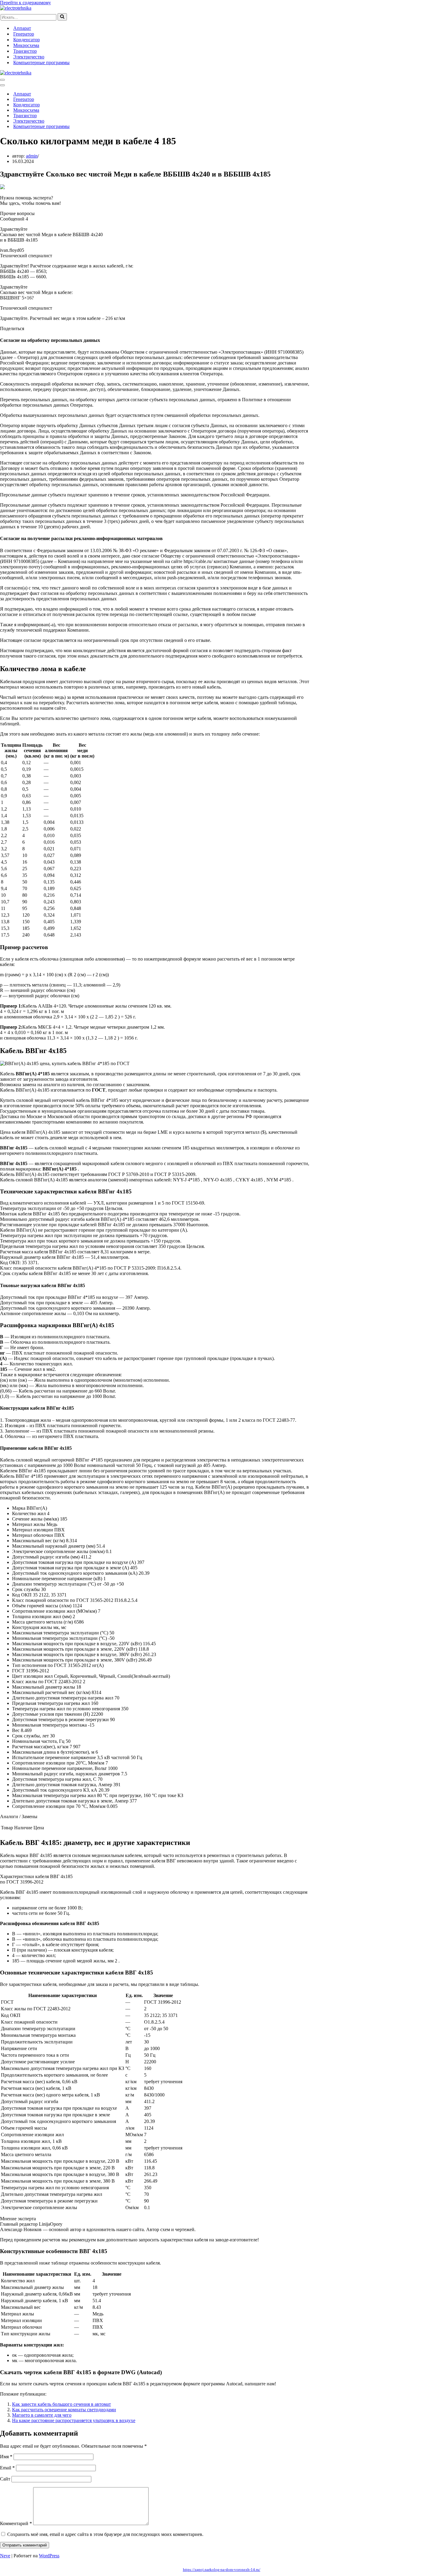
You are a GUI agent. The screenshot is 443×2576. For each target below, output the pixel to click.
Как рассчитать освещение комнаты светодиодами (64, 2410)
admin (32, 156)
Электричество (29, 57)
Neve (5, 2556)
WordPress (49, 2556)
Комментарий (16, 2523)
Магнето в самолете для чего (42, 2415)
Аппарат (22, 28)
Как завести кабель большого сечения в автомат (61, 2404)
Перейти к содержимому (25, 3)
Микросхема (26, 45)
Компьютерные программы (41, 63)
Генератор (24, 34)
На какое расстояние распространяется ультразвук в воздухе (74, 2420)
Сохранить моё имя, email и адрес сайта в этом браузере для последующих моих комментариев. (105, 2534)
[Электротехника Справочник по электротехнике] (16, 8)
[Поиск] (62, 17)
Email (7, 2468)
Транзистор (25, 51)
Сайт (5, 2479)
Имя (6, 2457)
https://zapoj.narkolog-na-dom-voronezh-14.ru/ (222, 2570)
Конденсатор (27, 40)
